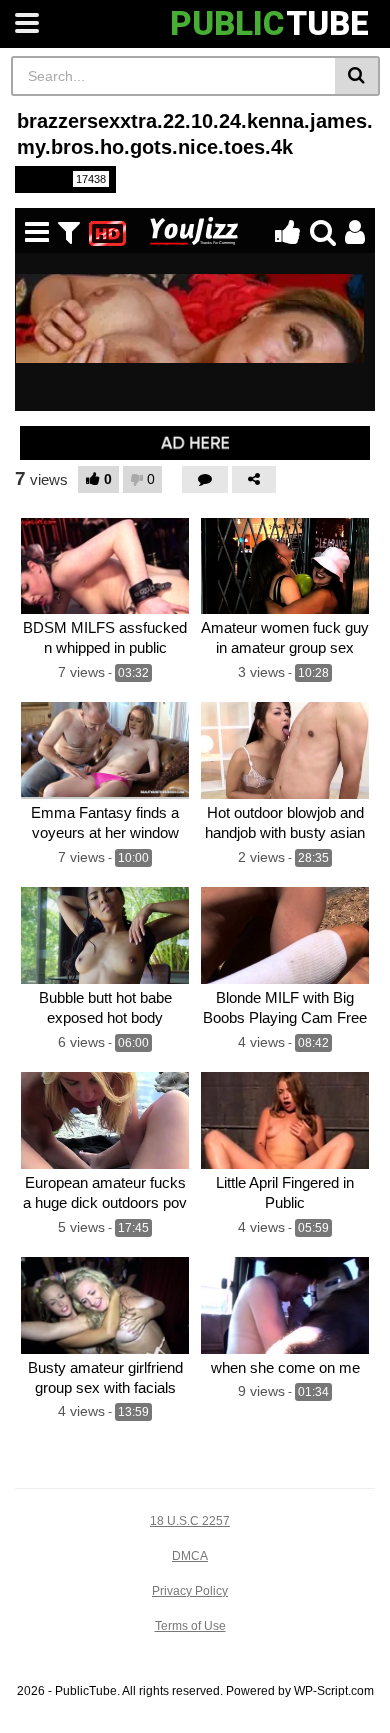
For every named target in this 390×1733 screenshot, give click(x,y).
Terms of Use (190, 1626)
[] (357, 76)
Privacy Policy (190, 1591)
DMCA (190, 1556)
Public (64, 179)
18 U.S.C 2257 (190, 1521)
